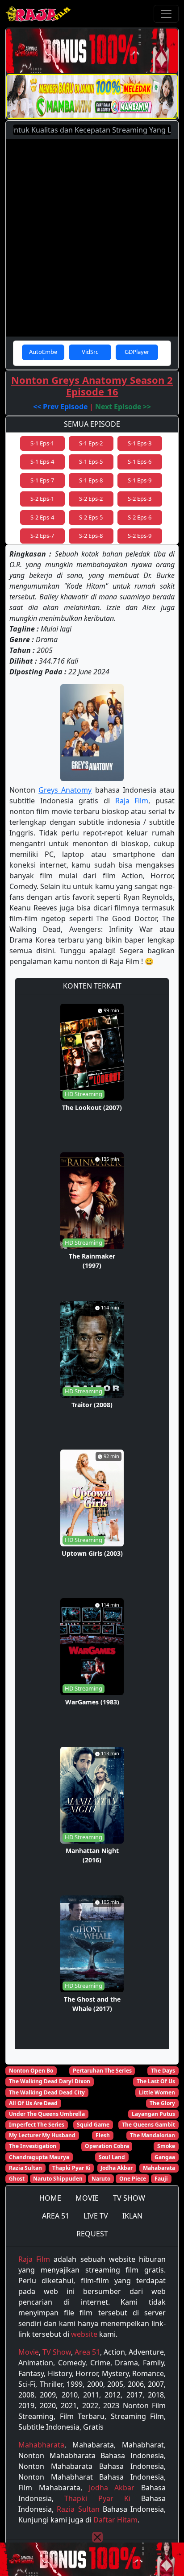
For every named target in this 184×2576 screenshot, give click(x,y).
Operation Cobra (107, 2146)
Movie (29, 2352)
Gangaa (165, 2157)
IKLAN (132, 2216)
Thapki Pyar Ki (71, 2168)
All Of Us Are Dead (33, 2103)
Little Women (157, 2092)
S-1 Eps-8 (91, 480)
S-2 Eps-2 (91, 499)
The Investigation (33, 2146)
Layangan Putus (153, 2114)
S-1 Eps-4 (42, 461)
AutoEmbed (43, 354)
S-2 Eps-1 (42, 499)
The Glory (162, 2103)
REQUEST (92, 2234)
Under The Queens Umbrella (47, 2114)
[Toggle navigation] (166, 14)
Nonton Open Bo (31, 2071)
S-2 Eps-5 (91, 517)
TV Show (57, 2352)
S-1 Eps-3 (140, 443)
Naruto (101, 2179)
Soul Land (112, 2157)
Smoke (166, 2146)
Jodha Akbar (117, 2168)
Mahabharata (41, 2445)
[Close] (97, 2537)
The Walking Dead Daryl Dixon (50, 2081)
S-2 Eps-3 (140, 499)
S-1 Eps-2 (91, 443)
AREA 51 (56, 2216)
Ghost (17, 2179)
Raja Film (132, 801)
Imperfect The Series (37, 2125)
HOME (50, 2198)
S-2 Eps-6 (140, 517)
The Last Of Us (156, 2081)
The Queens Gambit (148, 2125)
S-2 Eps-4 (42, 517)
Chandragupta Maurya (39, 2157)
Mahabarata (159, 2168)
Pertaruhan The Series (102, 2071)
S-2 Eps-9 (140, 536)
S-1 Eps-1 (42, 443)
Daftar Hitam (115, 2520)
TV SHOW (129, 2198)
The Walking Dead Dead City (47, 2092)
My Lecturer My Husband (42, 2135)
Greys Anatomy (65, 790)
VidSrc (90, 352)
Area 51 (87, 2352)
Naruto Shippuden (58, 2179)
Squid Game (93, 2125)
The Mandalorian (153, 2135)
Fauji (161, 2179)
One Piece (133, 2179)
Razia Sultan (25, 2168)
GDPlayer (137, 352)
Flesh (103, 2135)
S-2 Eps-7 (42, 536)
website (84, 2334)
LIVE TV (96, 2216)
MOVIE (87, 2198)
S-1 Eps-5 (91, 461)
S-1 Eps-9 (140, 480)
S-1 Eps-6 (140, 461)
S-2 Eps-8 (91, 536)
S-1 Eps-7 (42, 480)
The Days (163, 2071)
